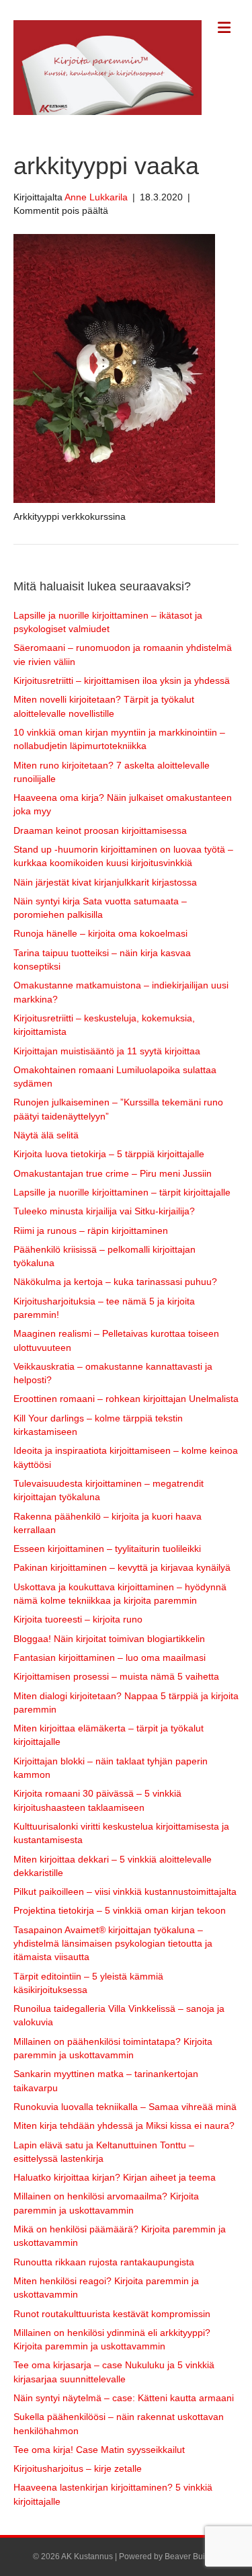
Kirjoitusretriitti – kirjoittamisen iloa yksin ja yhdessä (122, 680)
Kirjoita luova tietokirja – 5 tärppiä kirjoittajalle (109, 1154)
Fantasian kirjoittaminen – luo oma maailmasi (110, 1657)
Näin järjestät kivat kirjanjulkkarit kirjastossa (105, 882)
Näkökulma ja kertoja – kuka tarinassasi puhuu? (115, 1282)
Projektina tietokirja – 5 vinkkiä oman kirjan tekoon (120, 1910)
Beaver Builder (192, 2557)
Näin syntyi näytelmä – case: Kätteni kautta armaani (124, 2398)
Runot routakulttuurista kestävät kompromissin (112, 2314)
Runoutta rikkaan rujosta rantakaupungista (104, 2262)
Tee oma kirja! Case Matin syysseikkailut (99, 2450)
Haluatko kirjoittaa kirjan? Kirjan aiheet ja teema (115, 2177)
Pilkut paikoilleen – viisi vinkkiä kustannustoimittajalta (125, 1891)
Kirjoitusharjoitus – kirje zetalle (78, 2468)
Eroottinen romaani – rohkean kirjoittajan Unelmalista (126, 1399)
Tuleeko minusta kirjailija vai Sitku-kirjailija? (104, 1211)
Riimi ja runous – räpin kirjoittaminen (91, 1231)
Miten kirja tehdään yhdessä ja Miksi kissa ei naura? (124, 2125)
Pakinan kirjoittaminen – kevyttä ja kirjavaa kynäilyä (122, 1567)
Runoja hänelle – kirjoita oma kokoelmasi (100, 933)
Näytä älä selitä (46, 1135)
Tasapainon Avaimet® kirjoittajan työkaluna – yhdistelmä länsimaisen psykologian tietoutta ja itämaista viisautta (113, 1944)
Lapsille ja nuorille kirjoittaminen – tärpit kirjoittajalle (122, 1192)
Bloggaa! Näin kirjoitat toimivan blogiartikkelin (109, 1639)
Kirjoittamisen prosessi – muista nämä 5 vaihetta (116, 1676)
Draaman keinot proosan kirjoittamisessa (100, 830)
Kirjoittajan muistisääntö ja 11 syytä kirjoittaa (107, 1051)
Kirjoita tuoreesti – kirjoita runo (78, 1619)
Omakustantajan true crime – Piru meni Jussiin (113, 1173)
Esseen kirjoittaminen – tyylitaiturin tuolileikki (107, 1549)
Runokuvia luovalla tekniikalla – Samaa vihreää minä (125, 2107)
